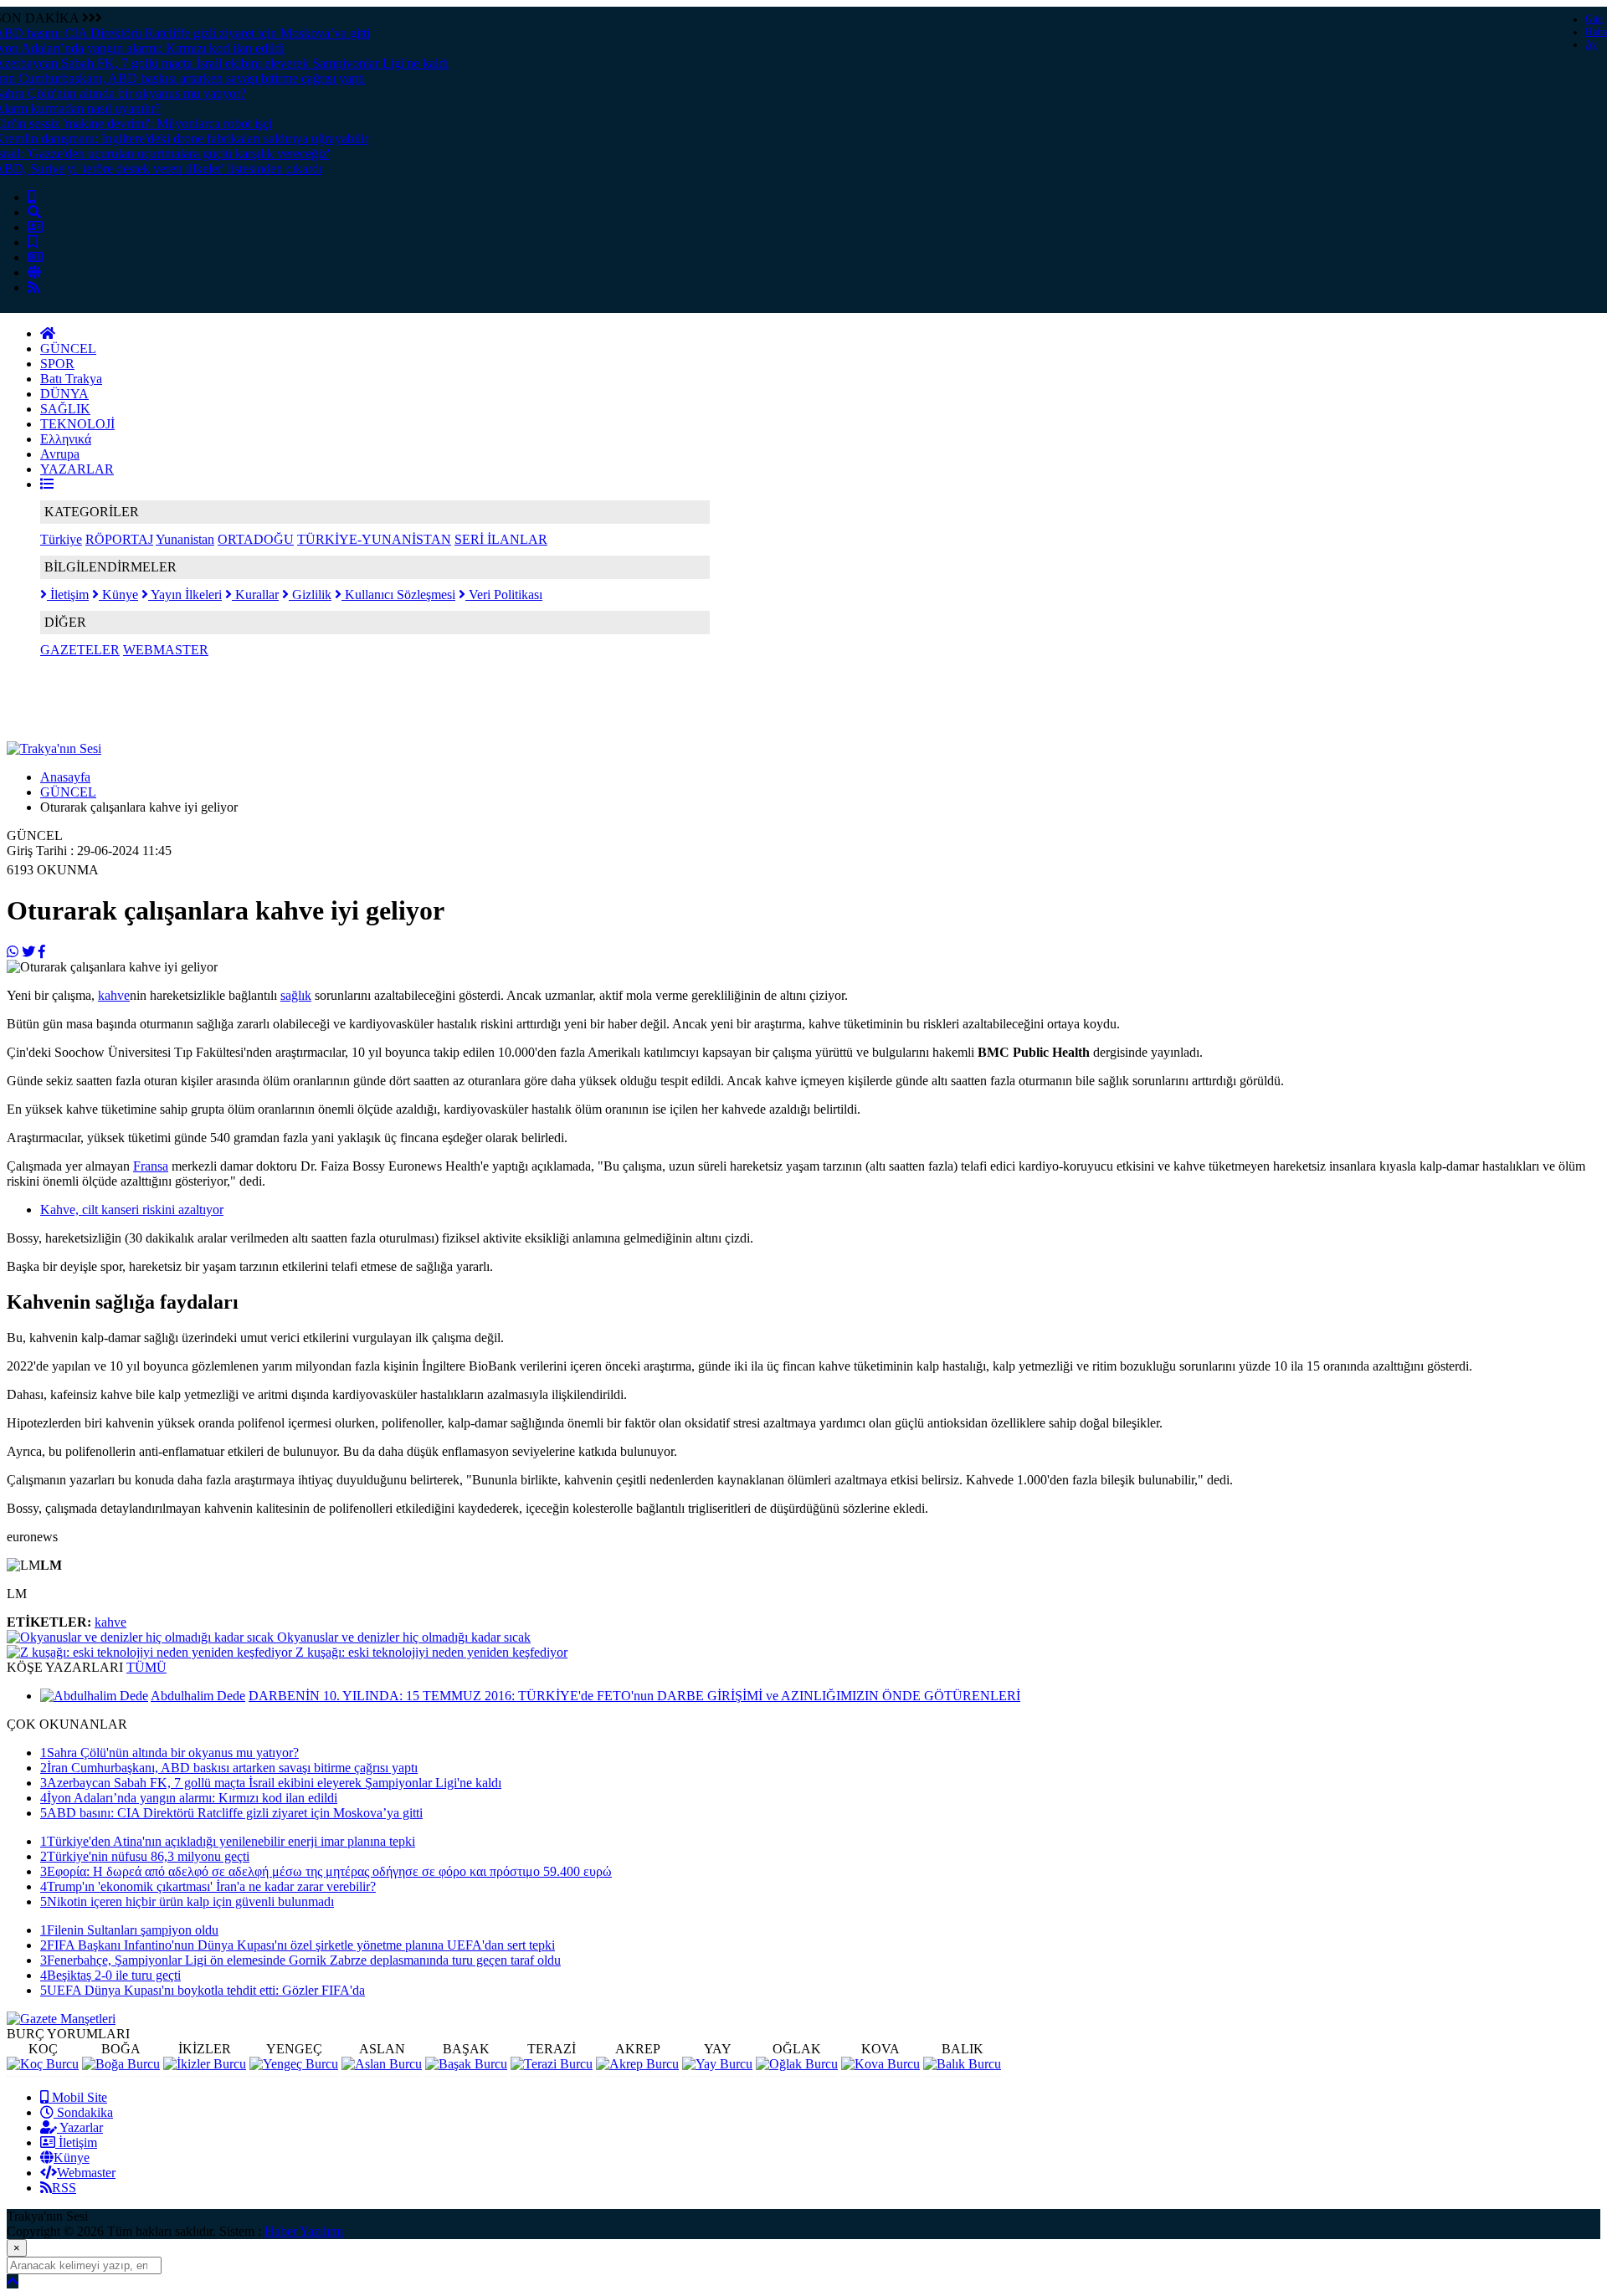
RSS (64, 2188)
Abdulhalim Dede (198, 1696)
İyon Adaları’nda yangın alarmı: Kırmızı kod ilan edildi (189, 1798)
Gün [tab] (1594, 19)
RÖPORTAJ (119, 539)
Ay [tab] (1591, 44)
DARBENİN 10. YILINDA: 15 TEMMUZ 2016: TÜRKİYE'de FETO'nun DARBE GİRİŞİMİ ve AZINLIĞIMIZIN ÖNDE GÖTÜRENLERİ (634, 1696)
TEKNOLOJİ (77, 424)
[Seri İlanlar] (33, 242)
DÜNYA (64, 394)
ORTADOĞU (256, 539)
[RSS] (33, 287)
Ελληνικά (66, 439)
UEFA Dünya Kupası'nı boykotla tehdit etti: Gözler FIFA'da (203, 1990)
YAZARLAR (77, 469)
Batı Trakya (71, 379)
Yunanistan (185, 539)
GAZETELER (80, 650)
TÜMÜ (146, 1667)
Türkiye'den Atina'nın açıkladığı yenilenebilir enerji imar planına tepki (228, 1841)
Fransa (151, 1166)
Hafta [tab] (1596, 32)
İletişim (68, 594)
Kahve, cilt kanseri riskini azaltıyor (132, 1209)
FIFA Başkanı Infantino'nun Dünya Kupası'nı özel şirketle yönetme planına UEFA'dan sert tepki (298, 1945)
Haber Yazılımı (304, 2231)
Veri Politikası (504, 594)
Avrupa (60, 454)
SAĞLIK (65, 409)
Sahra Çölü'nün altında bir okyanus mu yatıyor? (169, 1753)
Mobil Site (78, 2097)
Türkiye (61, 539)
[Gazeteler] (35, 257)
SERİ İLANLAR (501, 539)
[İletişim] (35, 227)
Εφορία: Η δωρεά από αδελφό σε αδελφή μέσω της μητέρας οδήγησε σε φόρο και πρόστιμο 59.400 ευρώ (326, 1871)
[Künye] (34, 272)
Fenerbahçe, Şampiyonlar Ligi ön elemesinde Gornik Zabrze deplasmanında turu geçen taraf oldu (300, 1960)
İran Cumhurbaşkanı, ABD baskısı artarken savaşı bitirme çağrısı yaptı (229, 1768)
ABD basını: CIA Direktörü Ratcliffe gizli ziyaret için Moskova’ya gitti (231, 1813)
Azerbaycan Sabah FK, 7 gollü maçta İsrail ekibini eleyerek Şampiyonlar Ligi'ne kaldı (271, 1783)
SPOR (57, 364)
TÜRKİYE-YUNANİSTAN (374, 539)
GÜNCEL (68, 348)
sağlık (296, 995)
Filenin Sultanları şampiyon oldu (129, 1930)
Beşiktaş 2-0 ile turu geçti (110, 1975)
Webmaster (86, 2173)
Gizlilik (310, 594)
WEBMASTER (166, 650)
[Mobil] (32, 197)
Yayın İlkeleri (185, 594)
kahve (114, 995)
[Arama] (34, 212)
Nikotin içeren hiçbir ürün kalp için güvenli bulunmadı (187, 1901)
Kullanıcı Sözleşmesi (398, 594)
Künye (118, 594)
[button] (47, 484)
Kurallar (255, 594)
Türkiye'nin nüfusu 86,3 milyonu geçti (145, 1856)
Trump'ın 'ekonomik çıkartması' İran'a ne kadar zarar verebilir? (208, 1886)
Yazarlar (80, 2127)
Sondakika (83, 2112)
